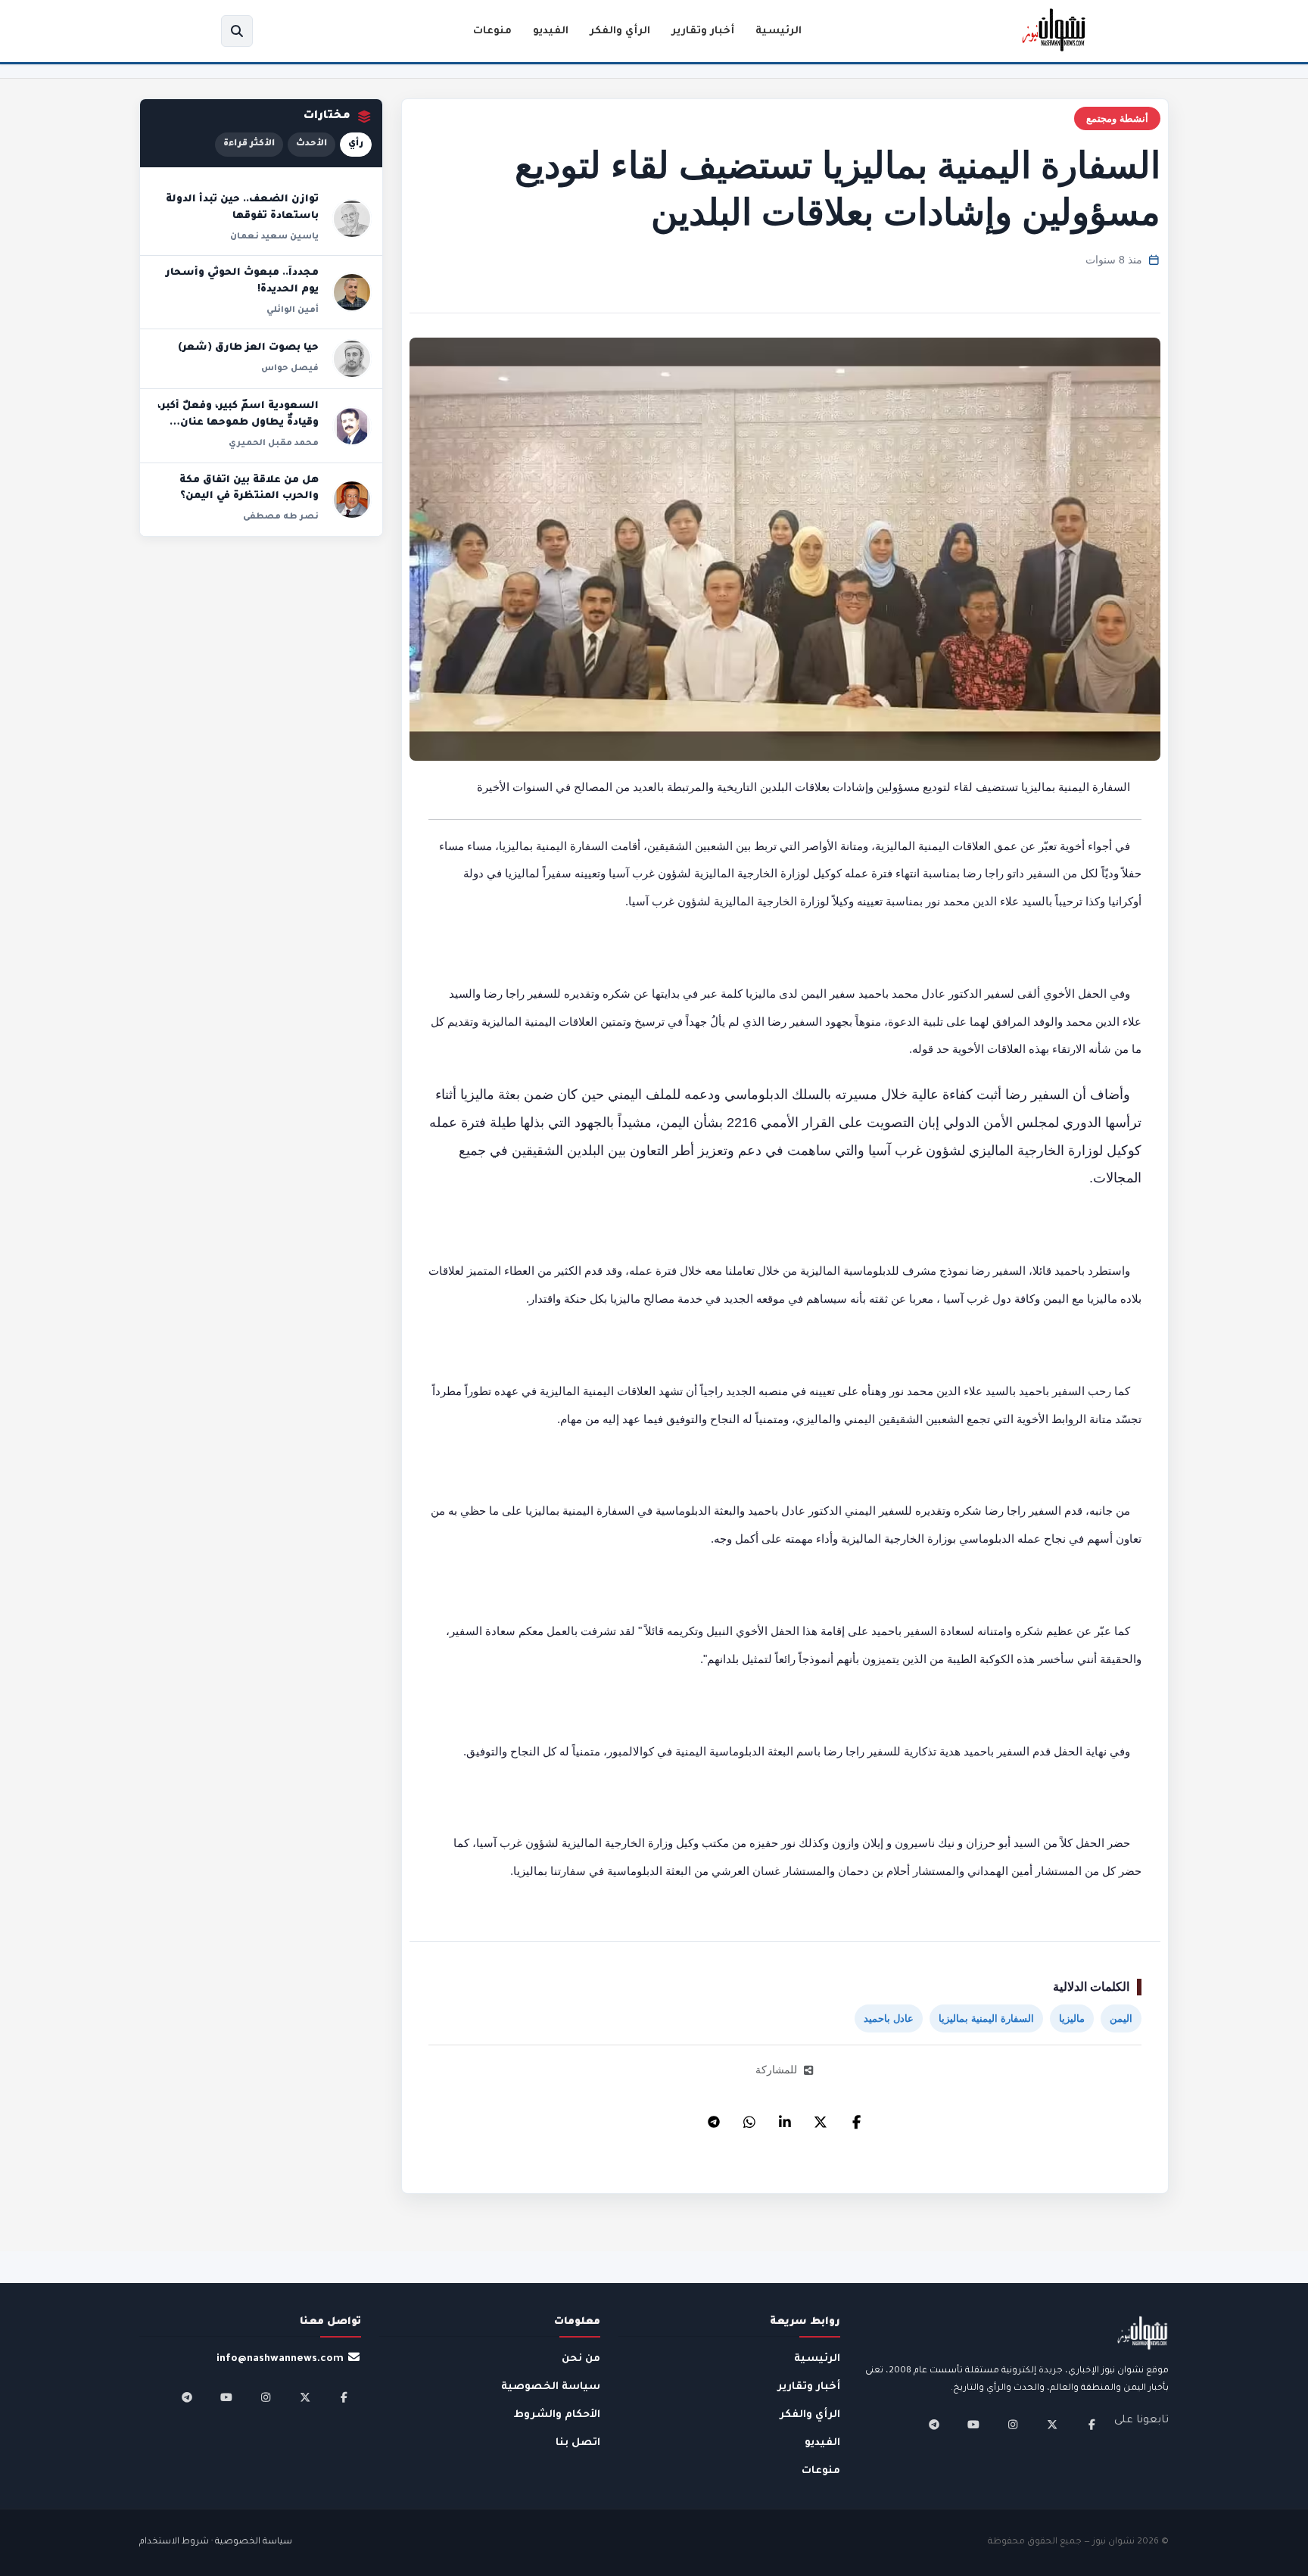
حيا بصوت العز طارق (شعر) (248, 348)
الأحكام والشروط (557, 2415)
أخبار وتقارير (703, 31)
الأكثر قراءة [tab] (249, 144)
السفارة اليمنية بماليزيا (986, 2018)
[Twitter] (821, 2118)
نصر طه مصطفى (281, 517)
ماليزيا (1072, 2018)
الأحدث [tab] (311, 144)
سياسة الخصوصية (551, 2387)
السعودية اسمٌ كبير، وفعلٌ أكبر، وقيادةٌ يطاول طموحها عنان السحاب (238, 423)
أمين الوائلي (293, 310)
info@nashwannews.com (280, 2359)
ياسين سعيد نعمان (274, 237)
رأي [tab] (356, 144)
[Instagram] (1013, 2425)
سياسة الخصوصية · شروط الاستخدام (216, 2542)
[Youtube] (973, 2425)
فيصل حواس (290, 369)
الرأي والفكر (620, 31)
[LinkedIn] (785, 2118)
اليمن (1121, 2018)
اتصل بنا (578, 2443)
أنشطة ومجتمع (1117, 118)
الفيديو (551, 31)
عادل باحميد (889, 2018)
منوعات (492, 31)
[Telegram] (714, 2118)
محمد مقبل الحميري (274, 444)
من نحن (581, 2359)
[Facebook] (856, 2118)
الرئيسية (779, 31)
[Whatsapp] (749, 2118)
